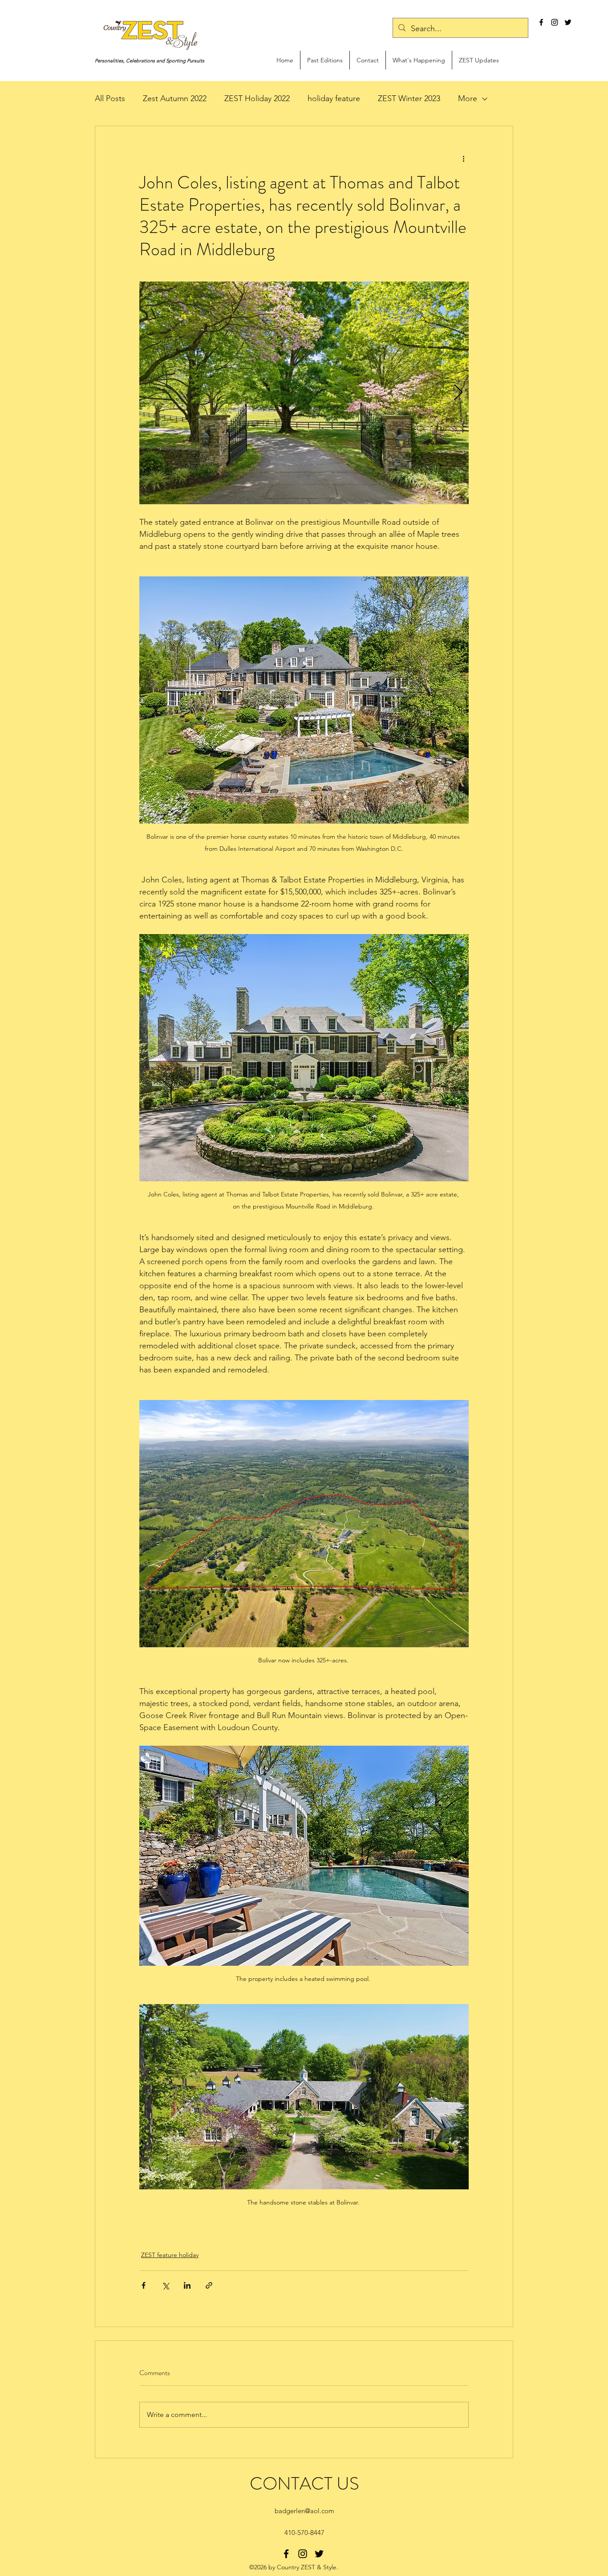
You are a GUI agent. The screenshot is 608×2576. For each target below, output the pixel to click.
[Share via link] (209, 2285)
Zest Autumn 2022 (175, 98)
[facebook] (541, 22)
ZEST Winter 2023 (409, 98)
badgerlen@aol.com (304, 2511)
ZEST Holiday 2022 (257, 98)
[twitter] (568, 22)
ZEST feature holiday (170, 2255)
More (468, 98)
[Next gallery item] (458, 393)
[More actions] (463, 158)
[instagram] (555, 22)
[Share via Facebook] (144, 2285)
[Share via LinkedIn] (187, 2285)
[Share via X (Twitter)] (165, 2285)
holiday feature (334, 98)
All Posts (110, 98)
